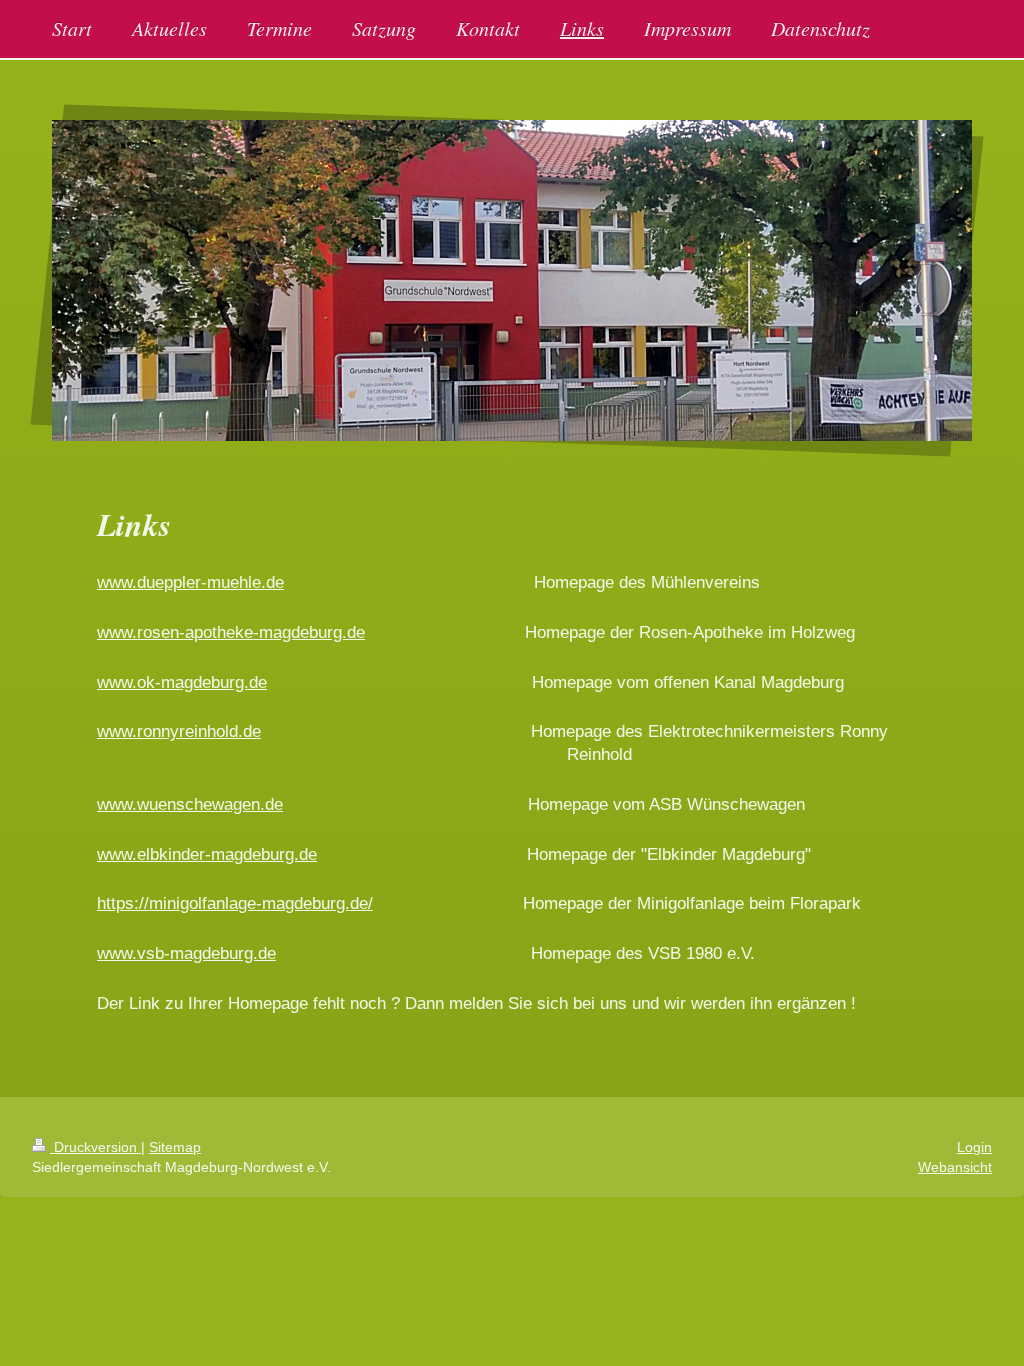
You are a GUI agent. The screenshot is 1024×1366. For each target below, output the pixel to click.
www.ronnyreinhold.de (179, 731)
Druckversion (95, 1147)
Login (974, 1147)
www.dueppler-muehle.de (190, 582)
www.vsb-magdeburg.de (186, 953)
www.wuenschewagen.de (190, 804)
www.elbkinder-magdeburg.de (207, 854)
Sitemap (175, 1147)
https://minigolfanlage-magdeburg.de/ (235, 903)
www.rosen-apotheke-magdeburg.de (231, 632)
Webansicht (955, 1167)
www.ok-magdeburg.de (182, 682)
